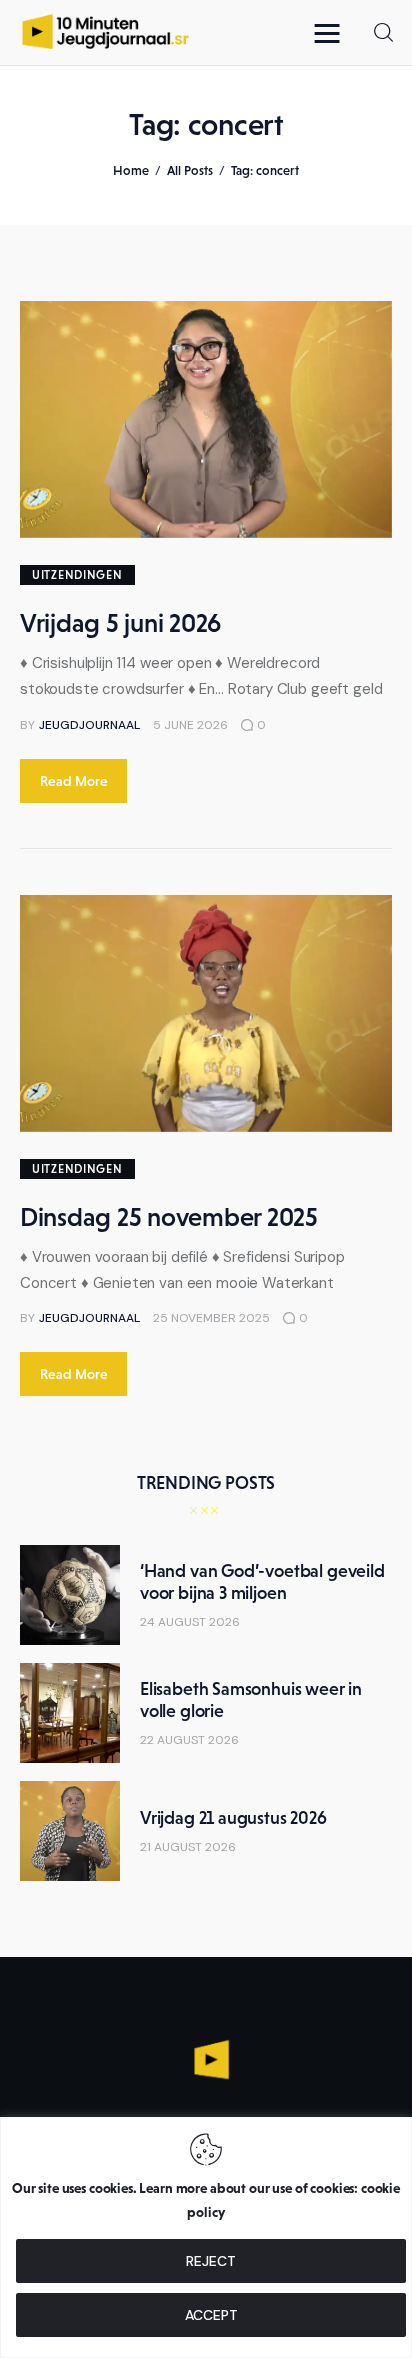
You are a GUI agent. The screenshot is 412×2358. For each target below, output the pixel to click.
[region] (206, 2237)
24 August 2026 (190, 1622)
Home (131, 170)
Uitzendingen (77, 575)
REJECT (211, 2261)
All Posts (190, 170)
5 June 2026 (190, 725)
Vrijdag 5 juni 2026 (120, 623)
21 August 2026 (188, 1847)
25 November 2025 (211, 1318)
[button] (332, 32)
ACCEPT (211, 2315)
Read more (74, 781)
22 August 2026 (189, 1740)
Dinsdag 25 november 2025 (169, 1217)
